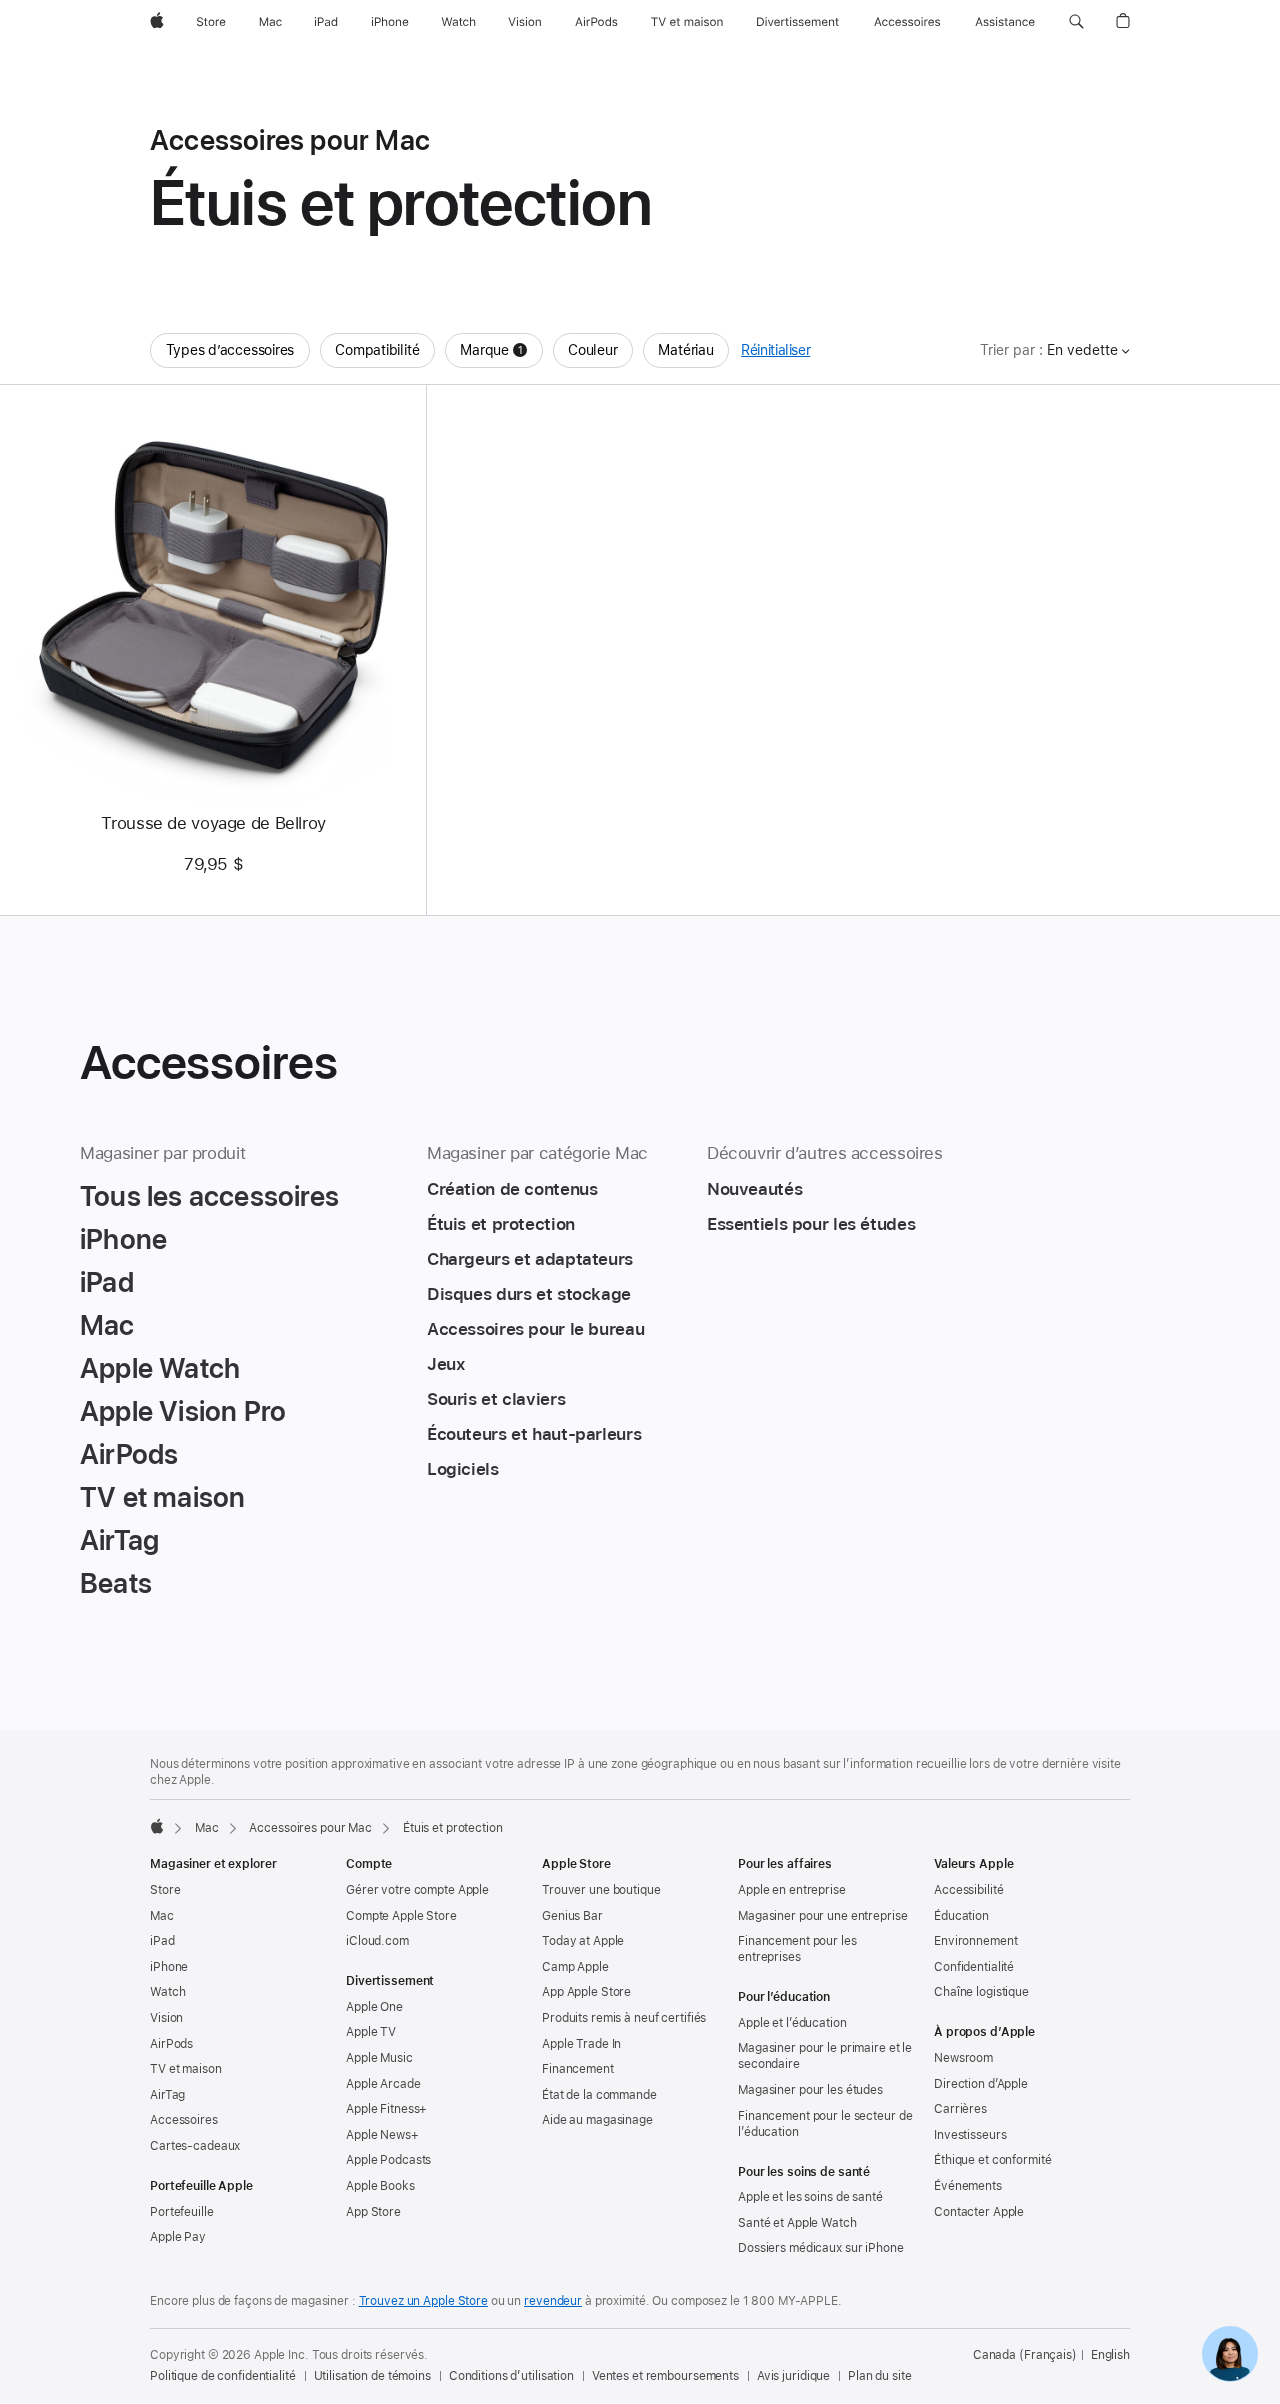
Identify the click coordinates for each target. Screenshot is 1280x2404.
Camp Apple (575, 1967)
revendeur (553, 2301)
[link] (1230, 2354)
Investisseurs (970, 2135)
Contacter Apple (979, 2212)
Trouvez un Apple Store (423, 2301)
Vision (166, 2018)
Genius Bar (572, 1916)
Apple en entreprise (792, 1890)
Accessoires (184, 2120)
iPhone (169, 1967)
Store (165, 1890)
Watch (167, 1992)
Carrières (960, 2109)
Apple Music (379, 2058)
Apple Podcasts (388, 2160)
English (1110, 2355)
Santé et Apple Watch (797, 2223)
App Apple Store (586, 1992)
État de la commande (599, 2095)
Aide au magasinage (597, 2120)
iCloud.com (377, 1941)
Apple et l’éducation (792, 2023)
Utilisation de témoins (372, 2376)
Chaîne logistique (981, 1992)
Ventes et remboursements (665, 2376)
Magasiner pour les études (810, 2090)
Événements (968, 2186)
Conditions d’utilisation (511, 2376)
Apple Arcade (383, 2084)
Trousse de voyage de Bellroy (213, 823)
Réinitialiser (775, 350)
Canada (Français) (1025, 2355)
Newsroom (963, 2058)
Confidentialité (974, 1967)
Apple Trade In (581, 2044)
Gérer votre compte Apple (417, 1890)
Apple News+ (382, 2135)
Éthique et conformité (992, 2160)
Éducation (961, 1916)
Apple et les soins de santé (810, 2197)
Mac (207, 1828)
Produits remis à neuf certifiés (624, 2018)
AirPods (171, 2044)
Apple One (374, 2007)
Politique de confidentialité (223, 2376)
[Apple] (157, 1826)
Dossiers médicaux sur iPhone (821, 2248)
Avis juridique (793, 2376)
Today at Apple (583, 1941)
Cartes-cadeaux (195, 2146)
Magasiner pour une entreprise (823, 1916)
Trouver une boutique (601, 1890)
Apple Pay (178, 2237)
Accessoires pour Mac (310, 1828)
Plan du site (880, 2376)
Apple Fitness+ (386, 2109)
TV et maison (186, 2069)
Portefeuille (182, 2212)
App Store (373, 2212)
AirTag (167, 2095)
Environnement (975, 1941)
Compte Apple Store (401, 1916)
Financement (578, 2069)
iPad (162, 1941)
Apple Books (380, 2186)
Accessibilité (968, 1890)
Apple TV (371, 2032)
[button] (1076, 22)
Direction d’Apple (981, 2084)
